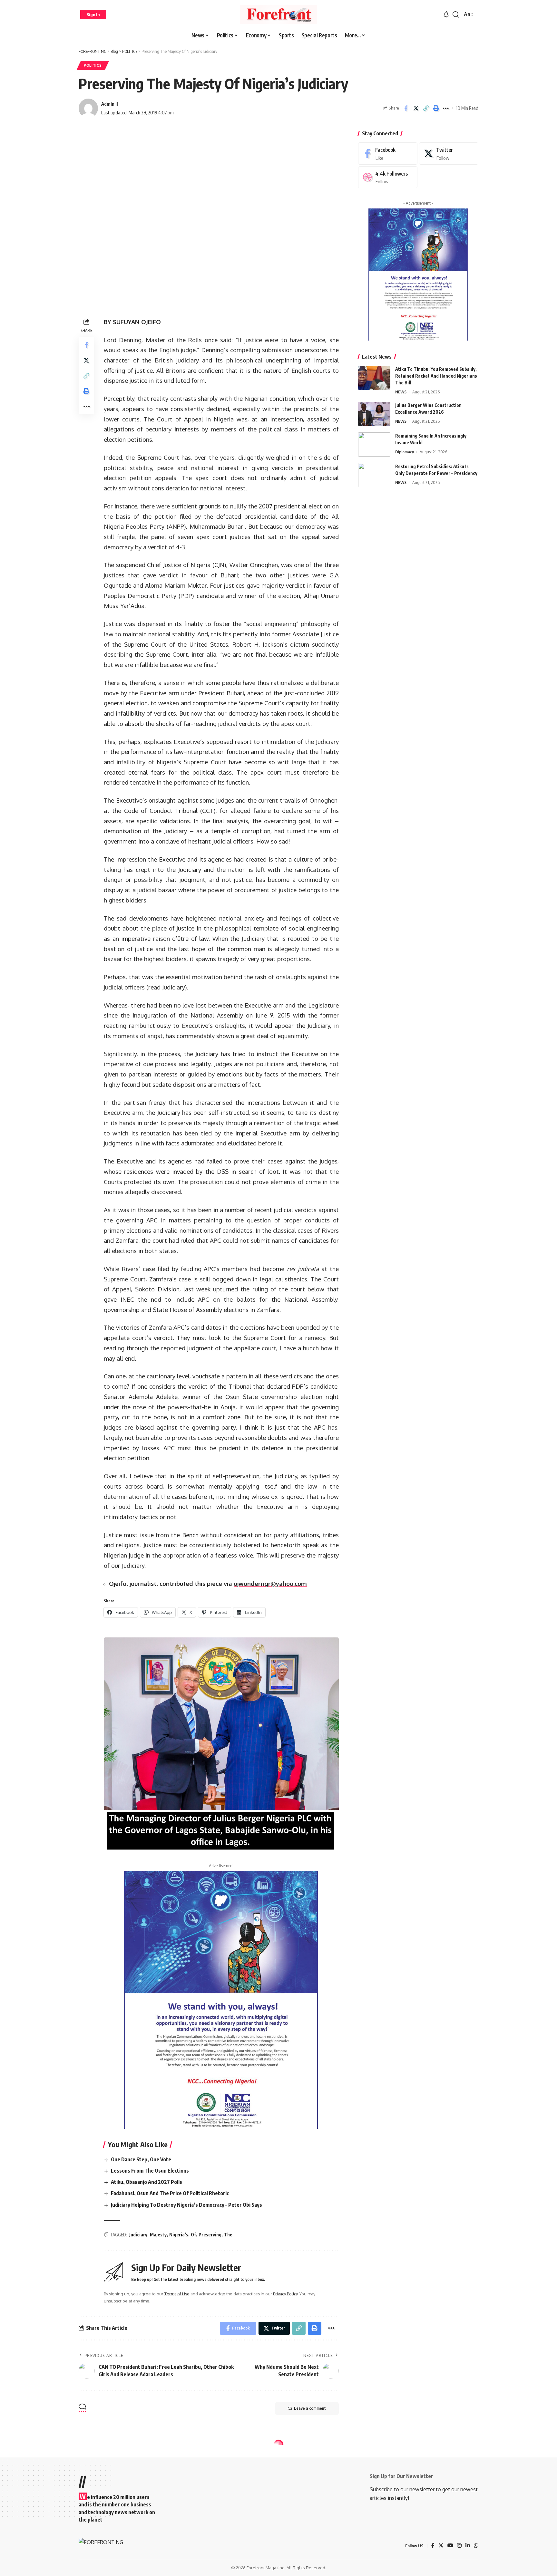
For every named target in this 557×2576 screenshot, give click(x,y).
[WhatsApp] (476, 2546)
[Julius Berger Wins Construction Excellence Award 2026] (374, 414)
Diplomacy (405, 452)
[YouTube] (450, 2546)
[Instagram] (459, 2546)
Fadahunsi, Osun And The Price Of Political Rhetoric (170, 2193)
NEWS (401, 392)
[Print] (436, 108)
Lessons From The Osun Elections (150, 2171)
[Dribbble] (388, 177)
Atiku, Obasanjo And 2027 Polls (147, 2182)
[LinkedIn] (468, 2546)
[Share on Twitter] (416, 108)
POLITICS (93, 65)
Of (193, 2235)
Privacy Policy (285, 2294)
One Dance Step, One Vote (141, 2159)
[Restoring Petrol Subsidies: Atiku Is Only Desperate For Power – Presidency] (374, 475)
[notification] (446, 14)
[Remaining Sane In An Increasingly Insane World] (374, 444)
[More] (446, 108)
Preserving (210, 2235)
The (228, 2235)
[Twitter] (449, 154)
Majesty (158, 2235)
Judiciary (138, 2235)
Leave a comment (310, 2408)
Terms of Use (177, 2294)
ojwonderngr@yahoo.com (270, 1583)
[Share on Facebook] (406, 108)
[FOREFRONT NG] (278, 14)
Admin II (110, 104)
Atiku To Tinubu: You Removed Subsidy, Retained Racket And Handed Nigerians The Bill (436, 376)
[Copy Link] (426, 108)
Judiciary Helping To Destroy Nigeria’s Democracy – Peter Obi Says (186, 2205)
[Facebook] (388, 154)
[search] (456, 14)
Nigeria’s (179, 2235)
